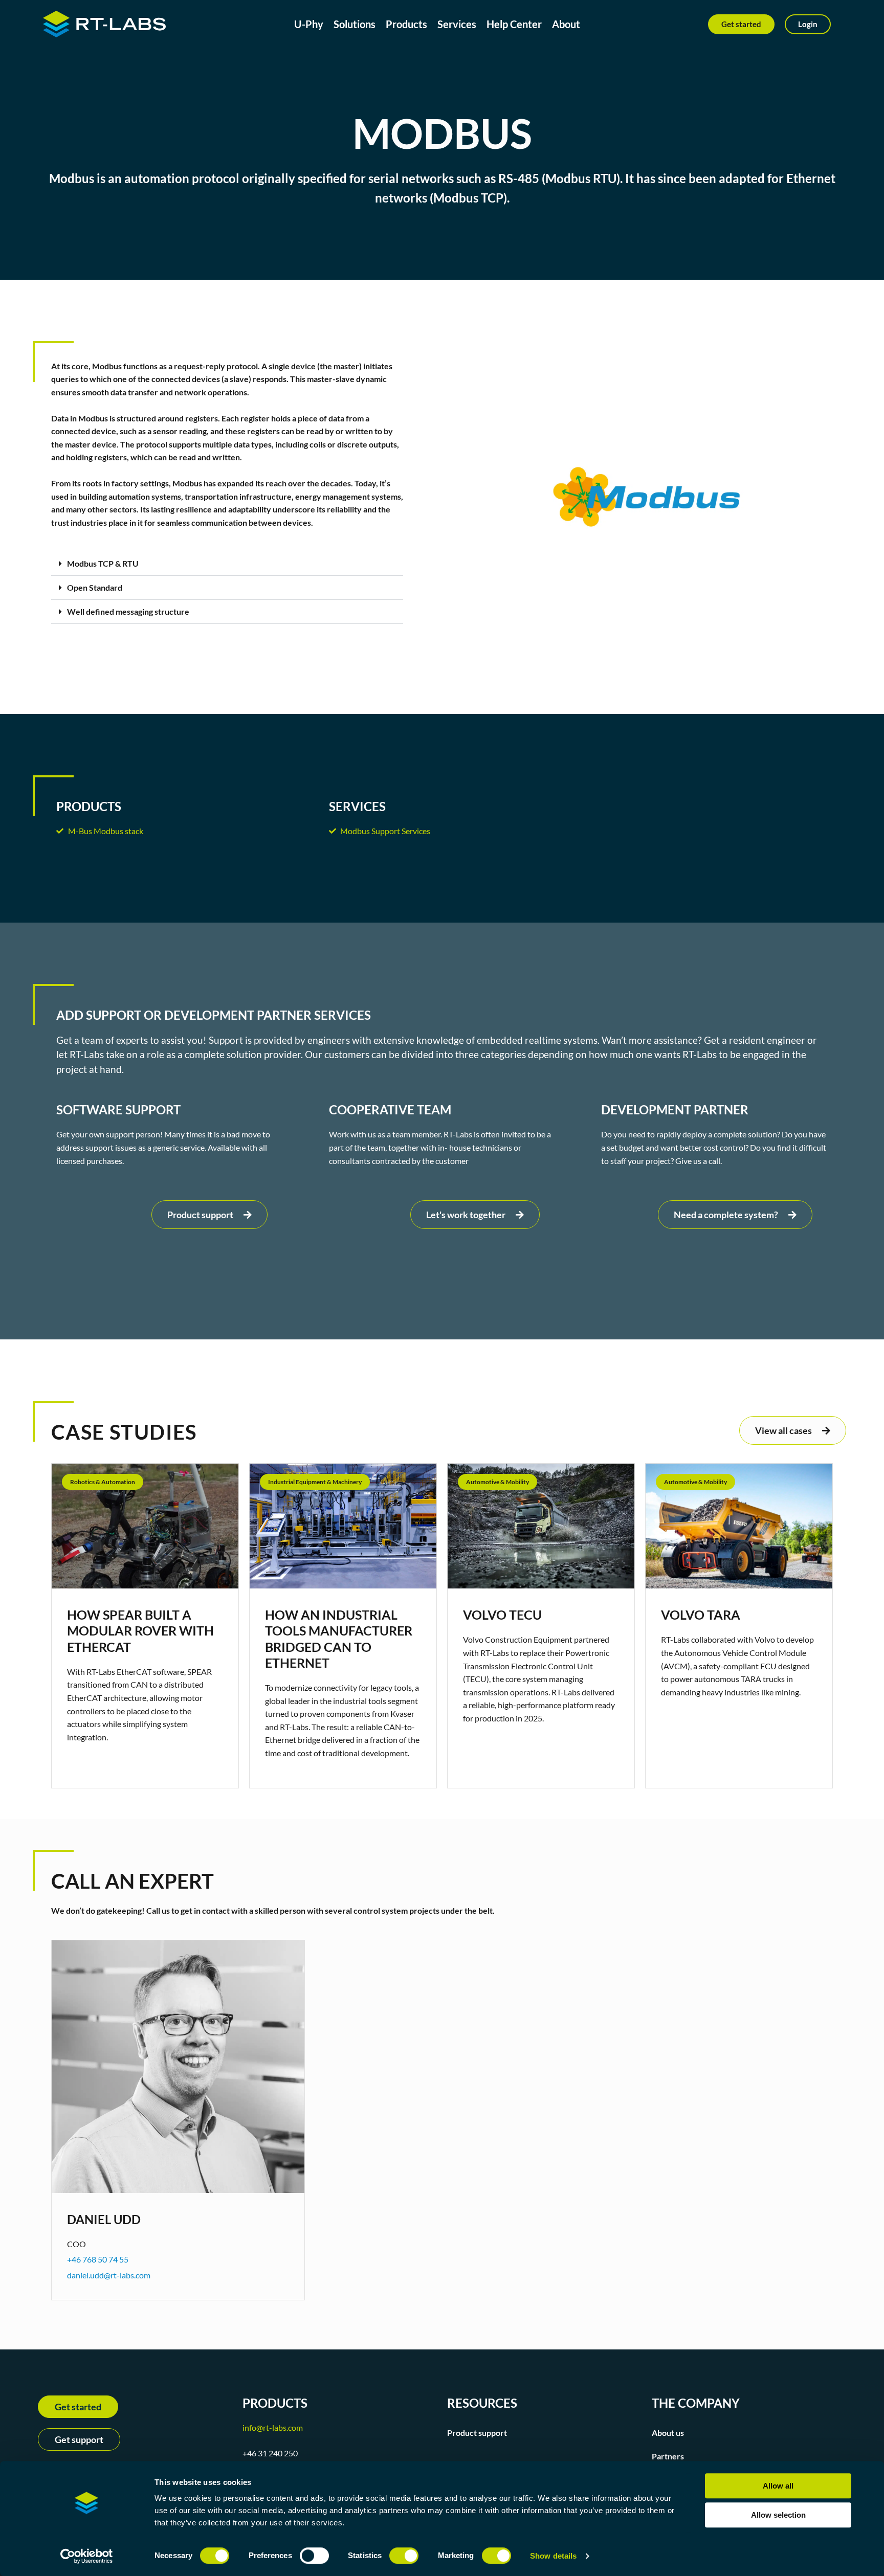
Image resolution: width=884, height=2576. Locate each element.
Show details (553, 2556)
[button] (227, 564)
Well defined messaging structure (128, 611)
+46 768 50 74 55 (98, 2259)
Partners (668, 2456)
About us (668, 2433)
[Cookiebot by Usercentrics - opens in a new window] (87, 2556)
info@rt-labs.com (273, 2427)
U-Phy (309, 24)
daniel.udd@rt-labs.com (109, 2275)
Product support (477, 2433)
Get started (741, 24)
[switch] (314, 2556)
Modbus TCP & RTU (103, 563)
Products (406, 24)
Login (808, 24)
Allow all (778, 2486)
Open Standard (95, 587)
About (566, 24)
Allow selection (778, 2515)
